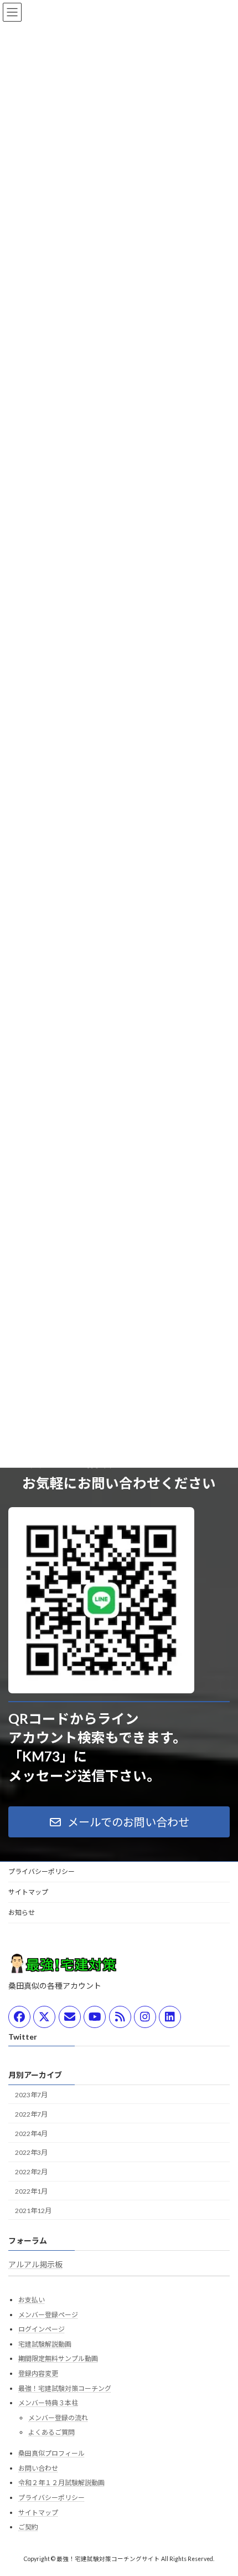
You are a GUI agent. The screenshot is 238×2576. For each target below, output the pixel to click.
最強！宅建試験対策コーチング (65, 2388)
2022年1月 (31, 2191)
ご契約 (28, 2527)
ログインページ (42, 2329)
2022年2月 (31, 2172)
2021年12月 (33, 2211)
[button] (119, 1822)
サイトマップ (28, 1892)
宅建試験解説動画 (45, 2344)
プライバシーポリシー (42, 1871)
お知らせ (22, 1912)
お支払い (32, 2300)
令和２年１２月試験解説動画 (61, 2483)
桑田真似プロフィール (51, 2453)
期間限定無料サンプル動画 (58, 2359)
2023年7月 (31, 2095)
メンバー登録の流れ (58, 2418)
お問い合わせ (38, 2468)
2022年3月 (31, 2153)
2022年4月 (31, 2134)
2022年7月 (31, 2114)
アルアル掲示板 (35, 2264)
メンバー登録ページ (48, 2315)
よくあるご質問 (51, 2432)
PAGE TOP (221, 2487)
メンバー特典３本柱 (48, 2403)
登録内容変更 (38, 2373)
